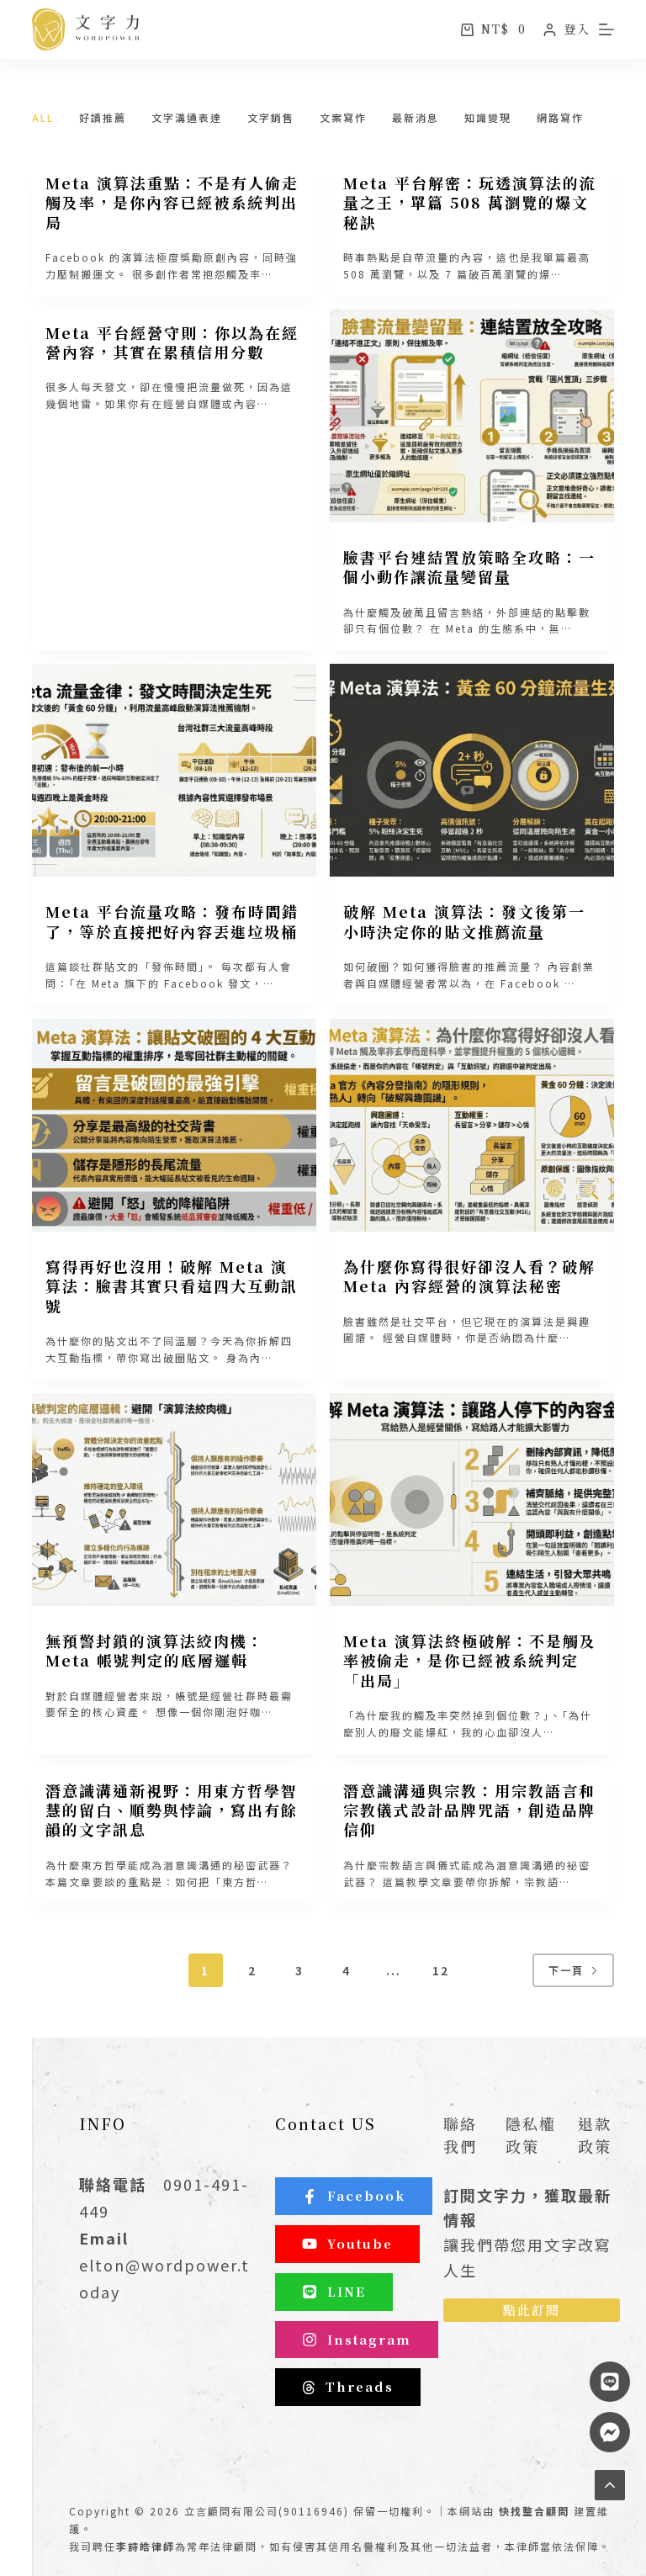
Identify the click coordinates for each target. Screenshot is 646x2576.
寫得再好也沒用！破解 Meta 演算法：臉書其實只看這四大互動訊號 (172, 1286)
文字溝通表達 (187, 117)
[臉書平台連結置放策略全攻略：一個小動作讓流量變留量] (472, 416)
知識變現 (488, 117)
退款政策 (595, 2135)
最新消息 (416, 117)
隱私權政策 (531, 2135)
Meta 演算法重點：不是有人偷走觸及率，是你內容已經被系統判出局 (172, 202)
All (43, 117)
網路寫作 (560, 117)
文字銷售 (271, 117)
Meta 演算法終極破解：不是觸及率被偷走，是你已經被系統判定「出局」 (470, 1660)
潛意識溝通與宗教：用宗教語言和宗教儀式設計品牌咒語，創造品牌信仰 (469, 1810)
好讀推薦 (103, 117)
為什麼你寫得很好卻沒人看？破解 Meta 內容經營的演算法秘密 (469, 1276)
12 (441, 1970)
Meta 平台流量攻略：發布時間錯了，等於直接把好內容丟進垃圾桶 (172, 921)
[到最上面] (610, 2485)
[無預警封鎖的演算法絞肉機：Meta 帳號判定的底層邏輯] (174, 1500)
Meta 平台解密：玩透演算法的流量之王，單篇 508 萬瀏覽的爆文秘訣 (470, 202)
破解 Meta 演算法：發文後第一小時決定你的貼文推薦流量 (464, 921)
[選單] (606, 29)
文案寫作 (343, 117)
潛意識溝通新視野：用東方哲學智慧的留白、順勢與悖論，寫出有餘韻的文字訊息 (172, 1810)
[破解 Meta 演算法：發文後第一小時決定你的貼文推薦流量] (472, 770)
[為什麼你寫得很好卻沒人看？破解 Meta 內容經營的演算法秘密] (472, 1125)
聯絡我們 (460, 2135)
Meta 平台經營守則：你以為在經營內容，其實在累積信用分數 (172, 342)
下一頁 (566, 1970)
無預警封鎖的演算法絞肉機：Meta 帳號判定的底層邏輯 (155, 1650)
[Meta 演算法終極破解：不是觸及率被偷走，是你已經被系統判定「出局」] (472, 1500)
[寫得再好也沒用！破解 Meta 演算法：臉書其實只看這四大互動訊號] (174, 1125)
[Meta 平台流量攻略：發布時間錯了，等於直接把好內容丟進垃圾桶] (174, 770)
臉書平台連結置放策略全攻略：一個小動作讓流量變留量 (469, 567)
